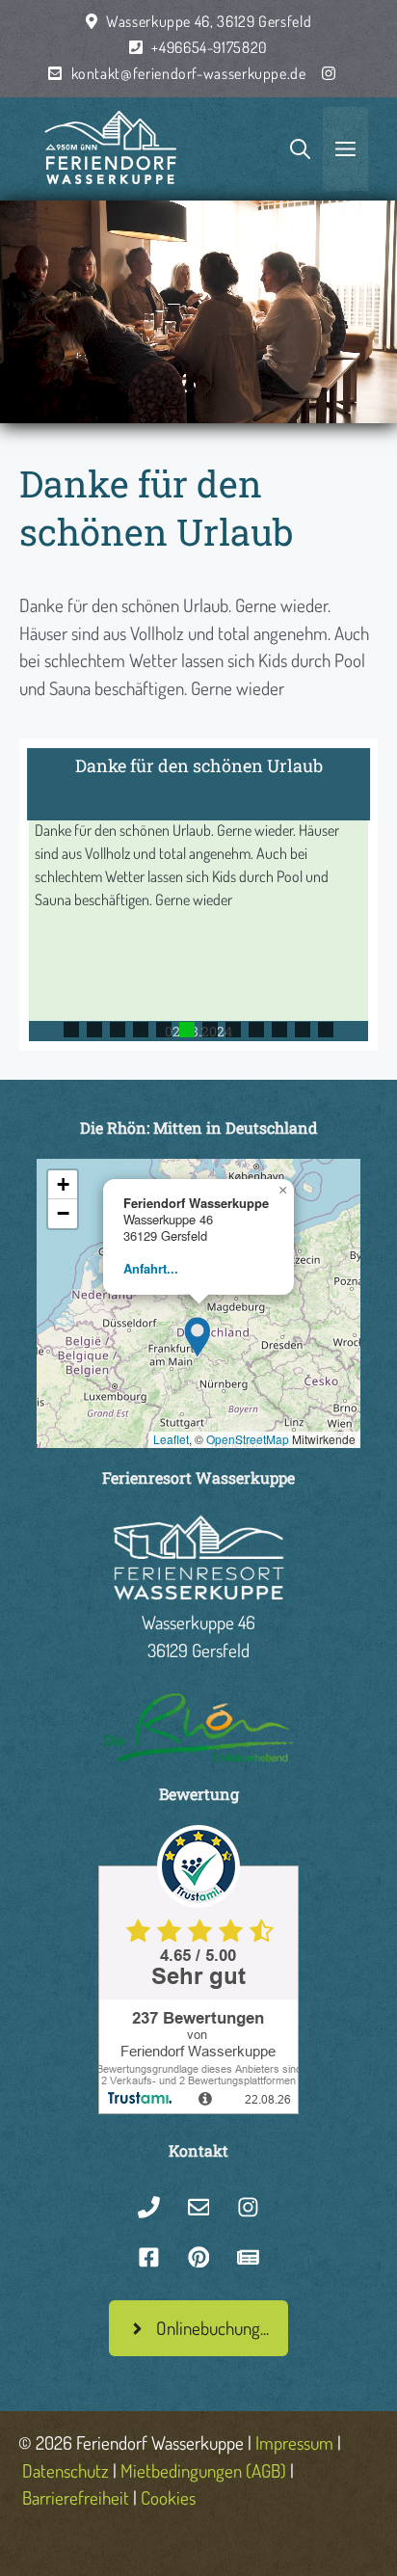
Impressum (294, 2442)
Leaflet (171, 1439)
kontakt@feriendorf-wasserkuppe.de (189, 73)
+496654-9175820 (210, 47)
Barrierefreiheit (76, 2497)
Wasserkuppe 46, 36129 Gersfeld (209, 21)
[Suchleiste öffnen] (300, 149)
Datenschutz (66, 2470)
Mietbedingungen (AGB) (203, 2470)
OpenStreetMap (248, 1439)
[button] (198, 894)
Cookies (168, 2497)
